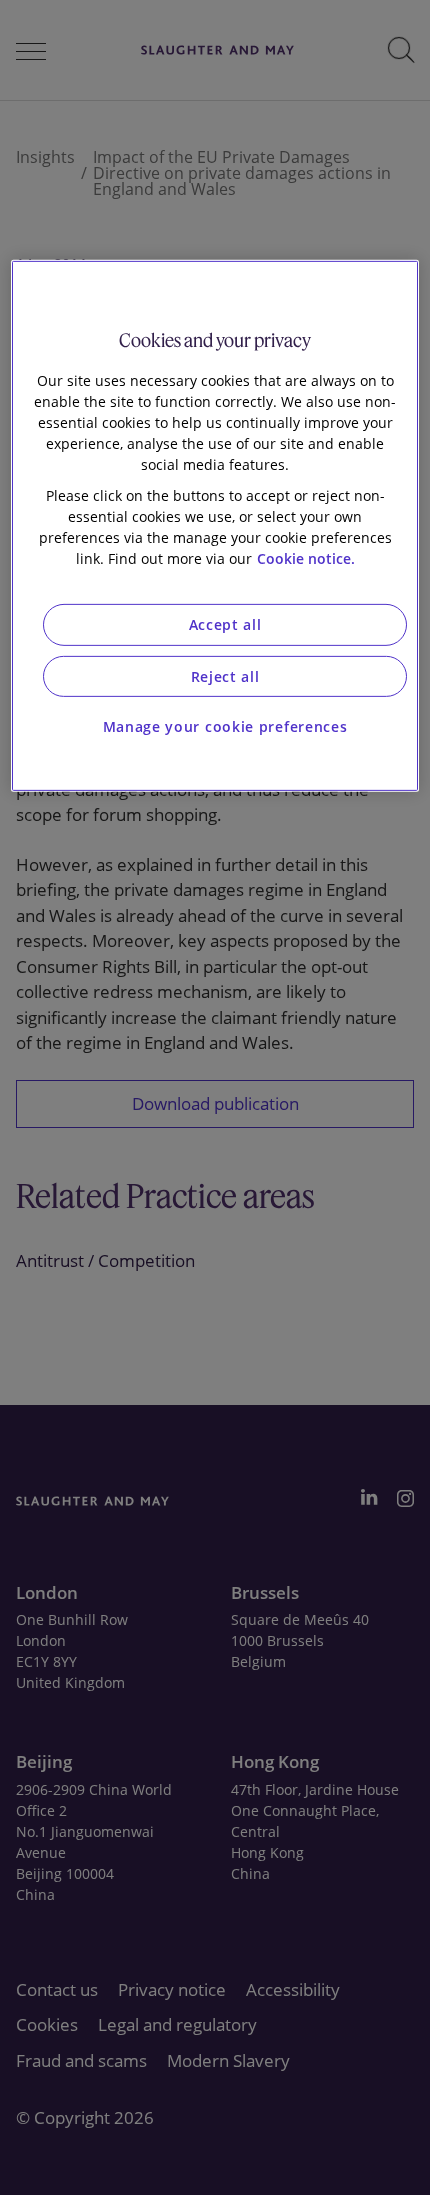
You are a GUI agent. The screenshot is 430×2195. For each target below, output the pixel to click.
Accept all (225, 624)
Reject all (225, 676)
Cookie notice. (306, 558)
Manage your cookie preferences (225, 726)
